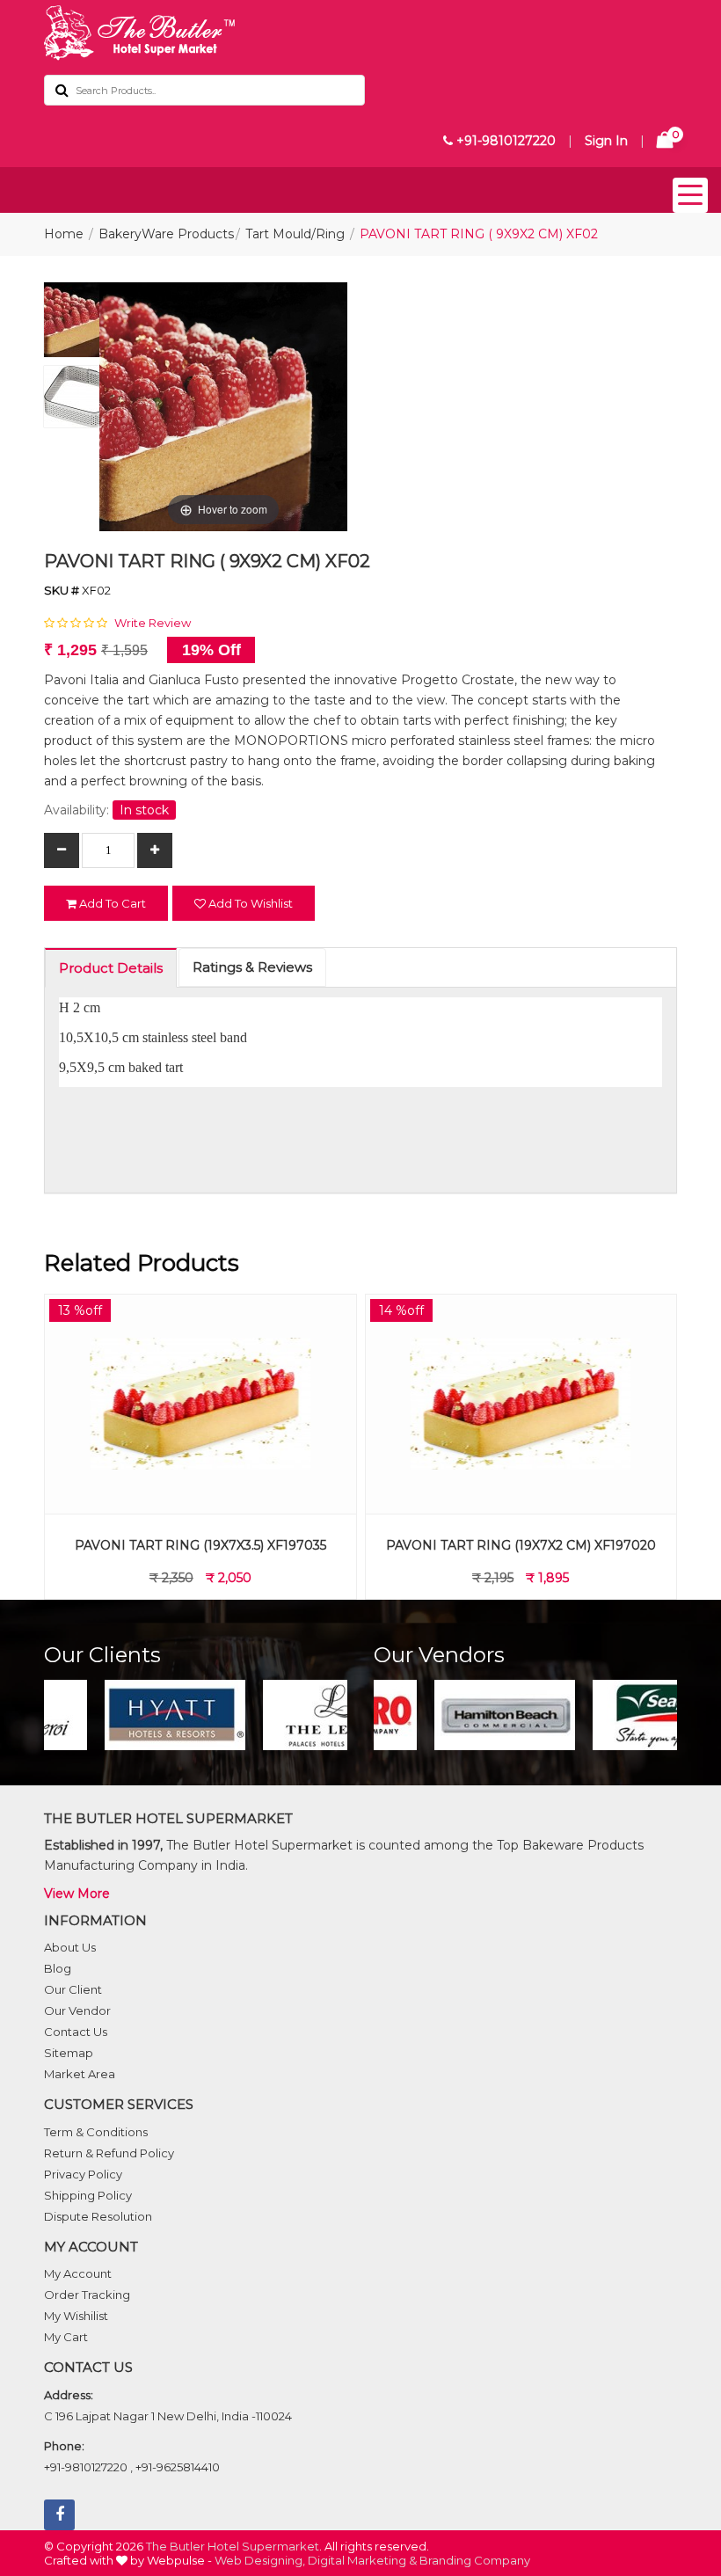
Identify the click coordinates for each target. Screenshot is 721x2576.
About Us (70, 1947)
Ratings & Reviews (252, 967)
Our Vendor (77, 2010)
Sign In (606, 141)
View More (77, 1894)
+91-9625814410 (178, 2467)
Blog (58, 1968)
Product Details (111, 968)
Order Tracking (87, 2295)
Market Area (80, 2074)
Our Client (73, 1989)
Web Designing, (260, 2560)
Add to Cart (111, 903)
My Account (78, 2273)
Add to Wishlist (249, 903)
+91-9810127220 (504, 141)
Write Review (153, 623)
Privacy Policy (83, 2174)
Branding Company (475, 2560)
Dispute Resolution (98, 2216)
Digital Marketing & (362, 2560)
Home (64, 234)
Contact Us (76, 2032)
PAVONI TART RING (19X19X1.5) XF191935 (522, 1545)
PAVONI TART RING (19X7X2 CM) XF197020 (202, 1545)
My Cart (66, 2337)
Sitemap (69, 2053)
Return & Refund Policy (109, 2153)
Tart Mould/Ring (295, 234)
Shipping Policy (88, 2195)
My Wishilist (76, 2316)
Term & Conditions (96, 2132)
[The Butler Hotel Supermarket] (360, 33)
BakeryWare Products (166, 234)
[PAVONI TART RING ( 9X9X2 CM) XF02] (81, 324)
